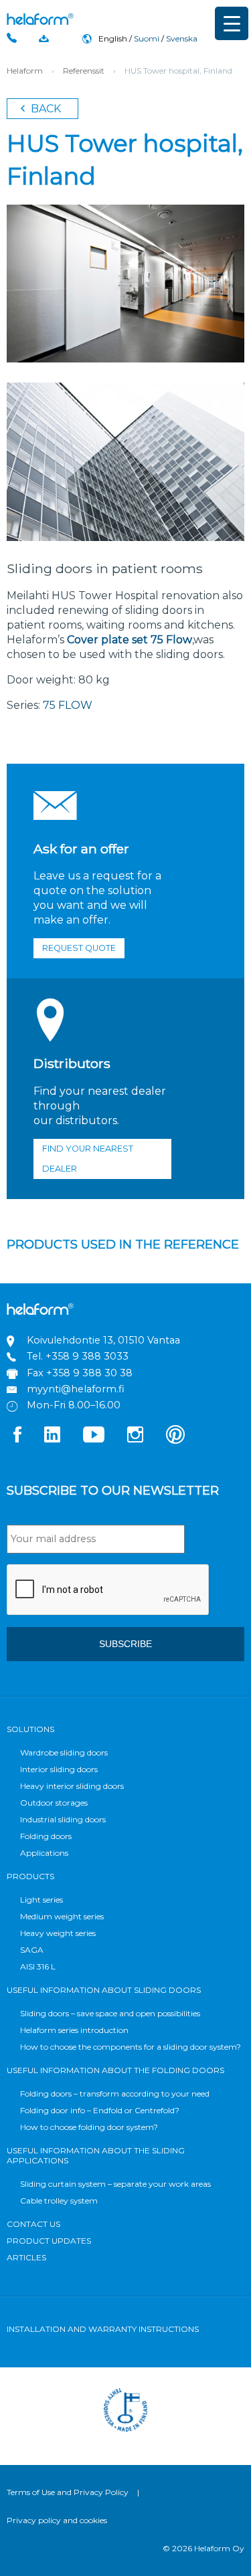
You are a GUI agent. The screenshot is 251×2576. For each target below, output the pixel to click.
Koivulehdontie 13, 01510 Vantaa (103, 1340)
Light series (41, 1900)
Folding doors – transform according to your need (115, 2094)
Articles (26, 2257)
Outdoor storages (54, 1803)
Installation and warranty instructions (103, 2329)
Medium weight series (62, 1916)
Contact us (33, 2224)
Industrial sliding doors (63, 1819)
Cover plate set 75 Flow (130, 640)
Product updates (49, 2241)
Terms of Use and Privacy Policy (68, 2492)
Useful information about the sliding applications (96, 2155)
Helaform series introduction (74, 2030)
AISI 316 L (38, 1966)
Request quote (79, 948)
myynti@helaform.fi (76, 1389)
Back (45, 109)
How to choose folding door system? (89, 2127)
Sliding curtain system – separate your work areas (115, 2184)
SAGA (32, 1950)
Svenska (182, 38)
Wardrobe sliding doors (64, 1752)
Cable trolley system (59, 2201)
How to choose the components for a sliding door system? (131, 2047)
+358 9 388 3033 (87, 1356)
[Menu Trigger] (232, 23)
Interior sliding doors (59, 1769)
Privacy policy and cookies (57, 2520)
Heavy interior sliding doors (72, 1786)
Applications (44, 1853)
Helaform (40, 19)
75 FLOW (68, 705)
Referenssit (84, 71)
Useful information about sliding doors (104, 1990)
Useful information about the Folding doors (115, 2070)
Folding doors (46, 1836)
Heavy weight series (58, 1933)
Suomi (147, 38)
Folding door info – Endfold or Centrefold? (100, 2110)
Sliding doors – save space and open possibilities (110, 2013)
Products (30, 1876)
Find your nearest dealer (88, 1159)
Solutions (30, 1729)
